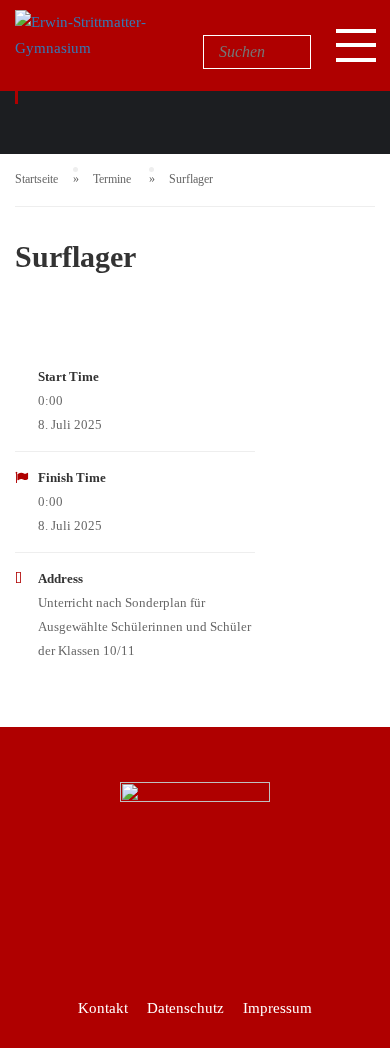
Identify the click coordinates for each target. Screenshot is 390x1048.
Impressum (277, 1008)
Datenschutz (185, 1008)
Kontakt (103, 1008)
